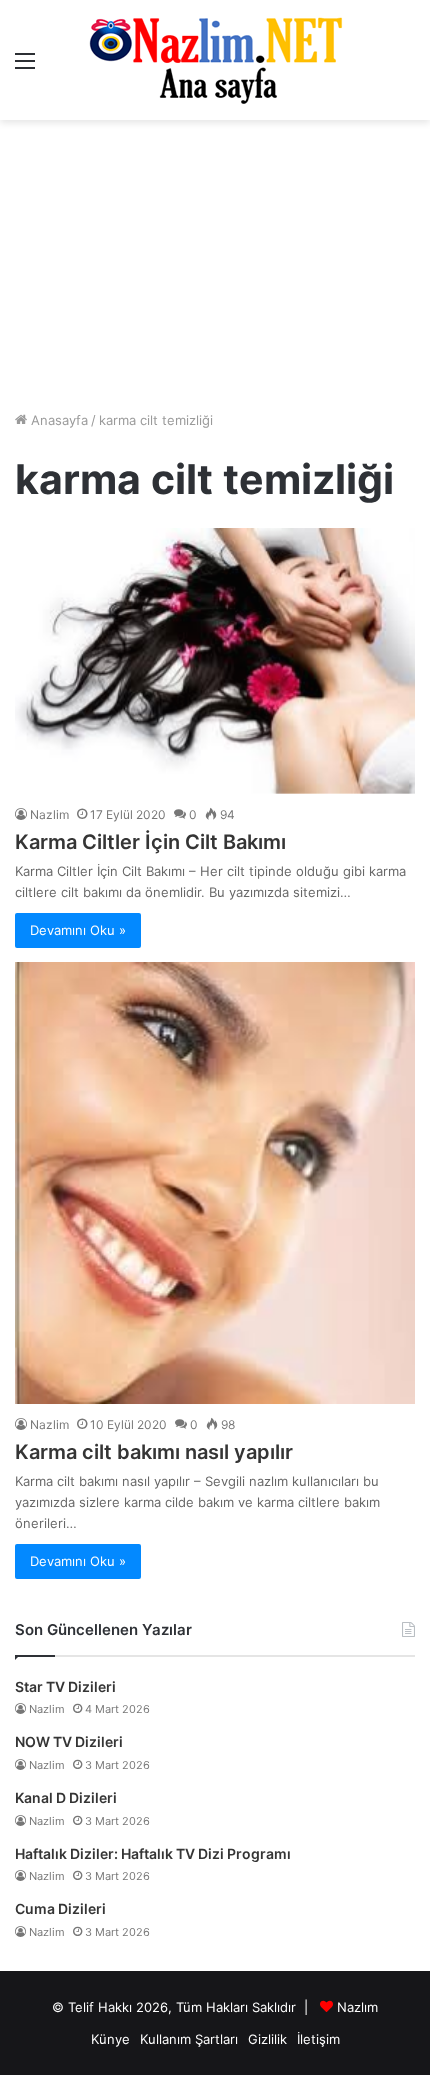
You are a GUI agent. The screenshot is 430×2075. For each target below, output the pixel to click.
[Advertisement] (215, 265)
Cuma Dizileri (60, 1908)
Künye (110, 2039)
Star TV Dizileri (65, 1686)
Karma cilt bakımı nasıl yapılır (154, 1452)
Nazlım (357, 2007)
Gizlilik (267, 2039)
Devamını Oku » (78, 930)
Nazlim (49, 814)
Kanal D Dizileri (66, 1797)
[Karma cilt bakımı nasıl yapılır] (215, 1183)
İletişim (318, 2039)
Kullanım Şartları (189, 2039)
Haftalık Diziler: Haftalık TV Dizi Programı (153, 1853)
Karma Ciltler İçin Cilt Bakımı (150, 842)
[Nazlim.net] (215, 60)
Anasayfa (57, 420)
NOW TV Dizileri (69, 1741)
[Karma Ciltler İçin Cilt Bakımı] (215, 660)
